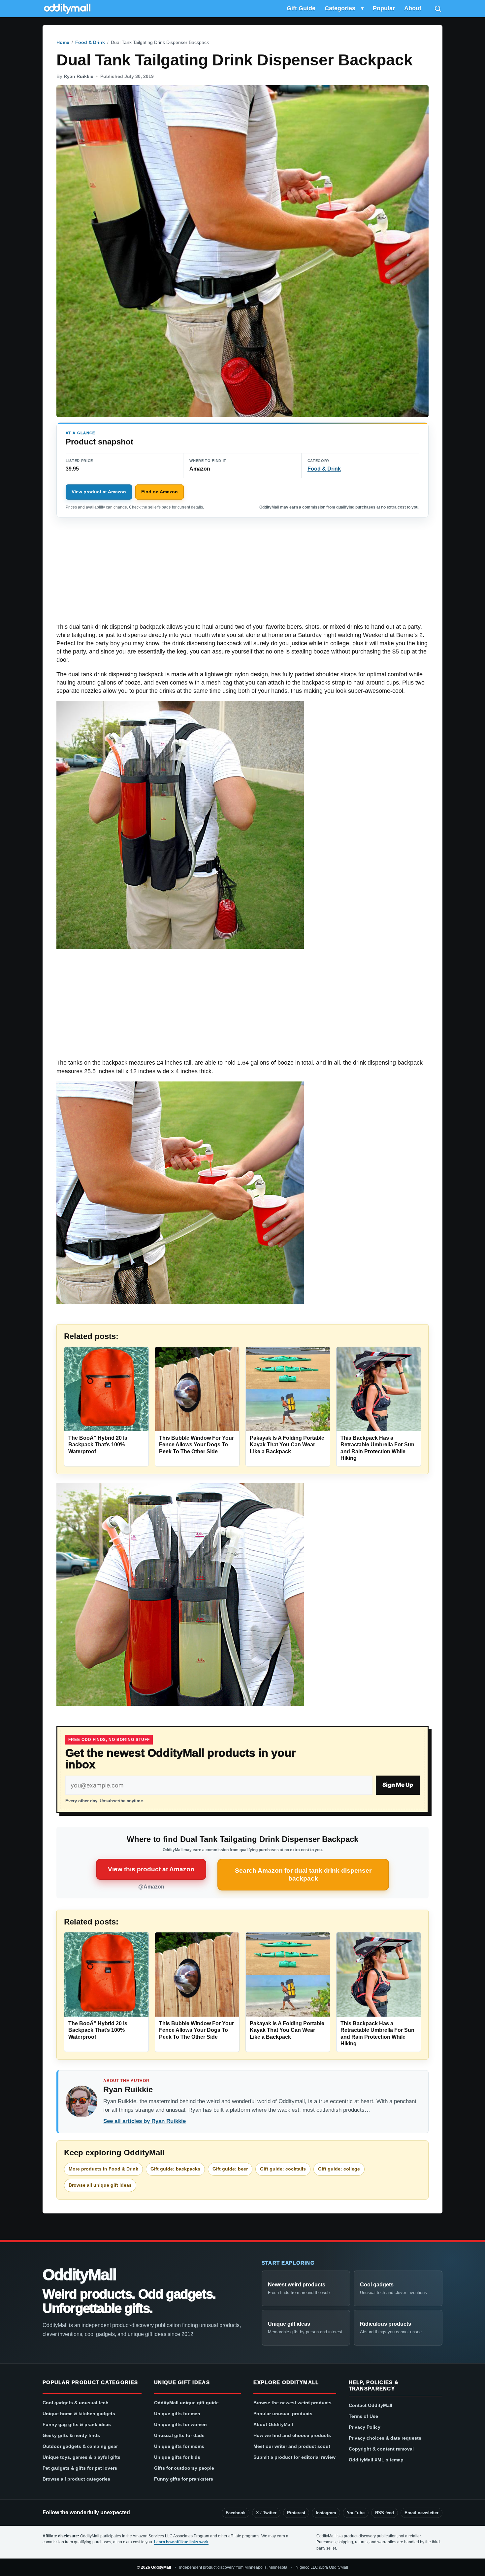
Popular (384, 8)
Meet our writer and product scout (292, 2446)
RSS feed (385, 2513)
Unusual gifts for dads (179, 2435)
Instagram (326, 2513)
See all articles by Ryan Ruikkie (145, 2121)
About (413, 8)
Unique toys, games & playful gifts (81, 2457)
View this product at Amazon (151, 1869)
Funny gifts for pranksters (184, 2479)
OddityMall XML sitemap (376, 2460)
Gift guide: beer (230, 2169)
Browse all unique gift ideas (100, 2185)
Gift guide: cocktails (283, 2169)
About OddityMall (273, 2424)
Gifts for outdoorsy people (184, 2468)
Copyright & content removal (381, 2449)
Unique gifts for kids (177, 2457)
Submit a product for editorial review (294, 2457)
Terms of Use (363, 2416)
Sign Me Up (398, 1785)
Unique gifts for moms (179, 2446)
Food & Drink (90, 42)
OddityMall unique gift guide (186, 2403)
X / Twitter (266, 2513)
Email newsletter (421, 2513)
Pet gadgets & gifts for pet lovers (80, 2468)
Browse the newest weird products (292, 2403)
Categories (340, 8)
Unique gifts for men (177, 2414)
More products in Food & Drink (103, 2169)
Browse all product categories (76, 2479)
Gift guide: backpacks (175, 2169)
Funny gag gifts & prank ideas (77, 2424)
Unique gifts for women (180, 2424)
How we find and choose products (292, 2435)
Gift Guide (301, 8)
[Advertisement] (242, 574)
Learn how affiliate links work (181, 2542)
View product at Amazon (99, 492)
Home (63, 42)
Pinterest (296, 2513)
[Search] (438, 9)
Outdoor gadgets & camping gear (80, 2446)
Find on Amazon (160, 492)
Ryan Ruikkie (79, 76)
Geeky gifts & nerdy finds (71, 2435)
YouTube (356, 2513)
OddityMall (79, 2275)
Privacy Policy (365, 2427)
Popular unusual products (283, 2414)
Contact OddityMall (371, 2405)
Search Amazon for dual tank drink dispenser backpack (303, 1874)
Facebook (236, 2513)
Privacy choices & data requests (385, 2438)
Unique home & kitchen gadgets (79, 2414)
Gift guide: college (339, 2169)
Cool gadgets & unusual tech (76, 2403)
